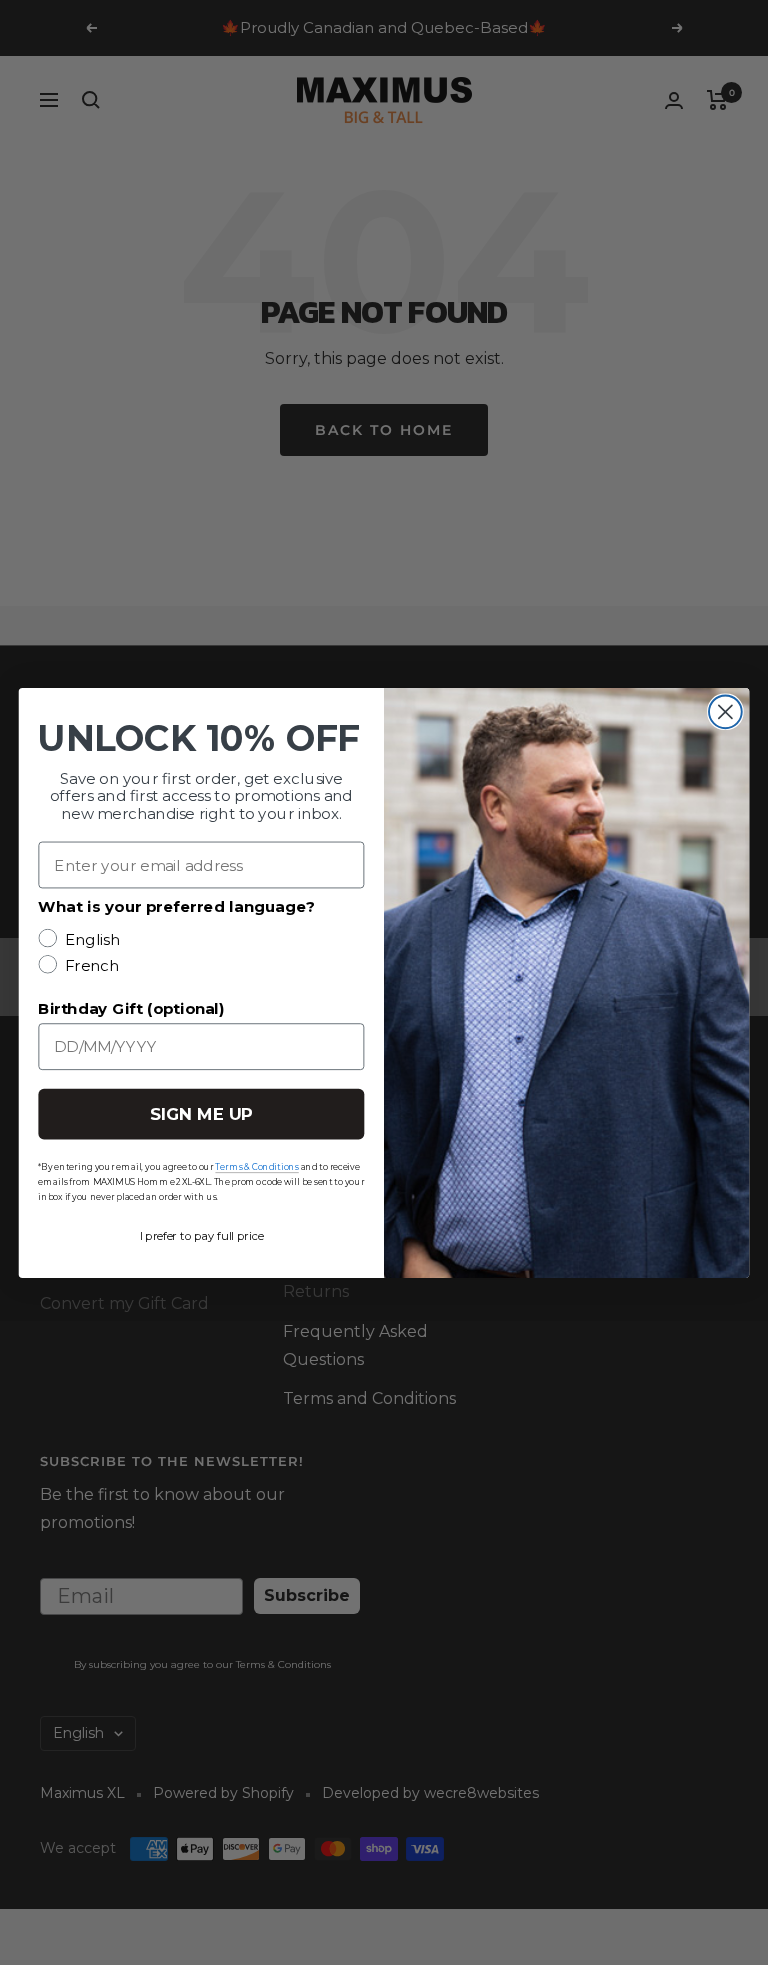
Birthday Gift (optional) (131, 1008)
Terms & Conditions (256, 1166)
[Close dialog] (725, 711)
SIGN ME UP (201, 1113)
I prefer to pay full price (202, 1235)
